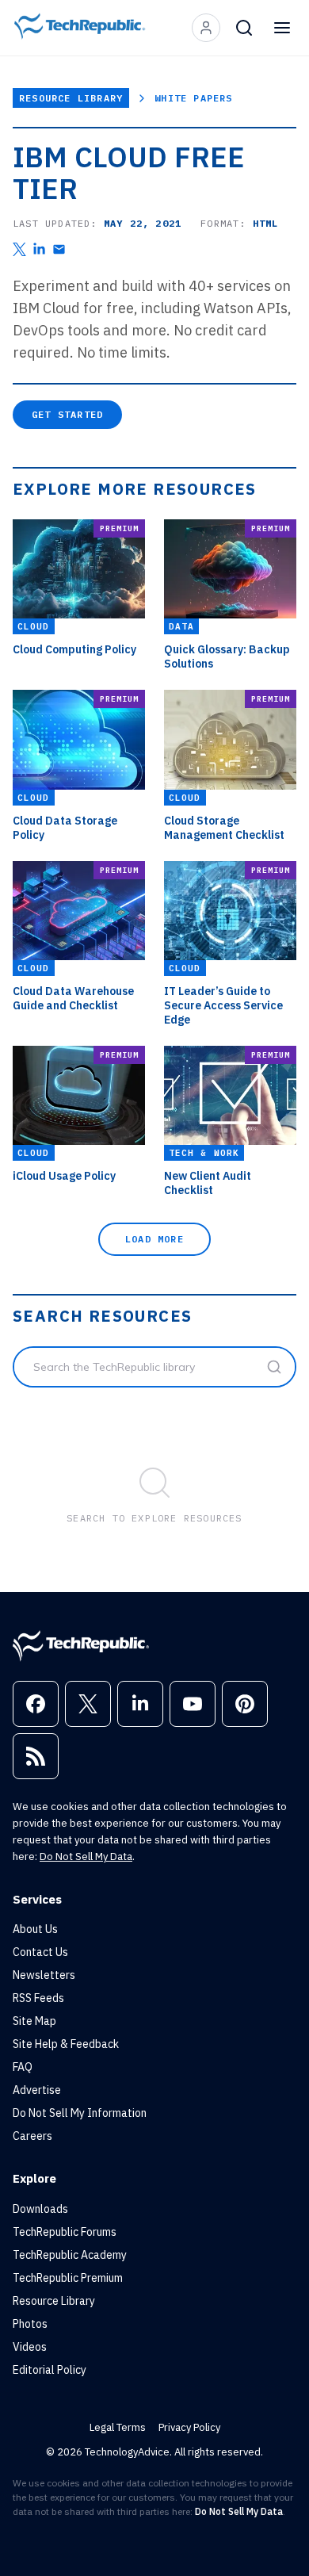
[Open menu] (282, 28)
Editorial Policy (50, 2370)
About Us (35, 1929)
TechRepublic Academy (70, 2255)
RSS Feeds (38, 1998)
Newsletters (44, 1975)
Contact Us (40, 1952)
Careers (32, 2136)
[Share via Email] (59, 249)
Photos (30, 2324)
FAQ (23, 2067)
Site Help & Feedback (66, 2044)
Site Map (34, 2021)
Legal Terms (118, 2427)
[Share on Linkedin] (39, 249)
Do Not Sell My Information (80, 2113)
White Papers (193, 98)
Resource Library (71, 98)
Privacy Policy (189, 2427)
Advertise (37, 2090)
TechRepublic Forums (65, 2232)
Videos (30, 2347)
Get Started (67, 414)
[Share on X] (19, 249)
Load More (154, 1239)
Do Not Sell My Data (86, 1856)
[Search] (244, 28)
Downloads (40, 2209)
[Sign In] (206, 28)
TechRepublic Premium (68, 2278)
